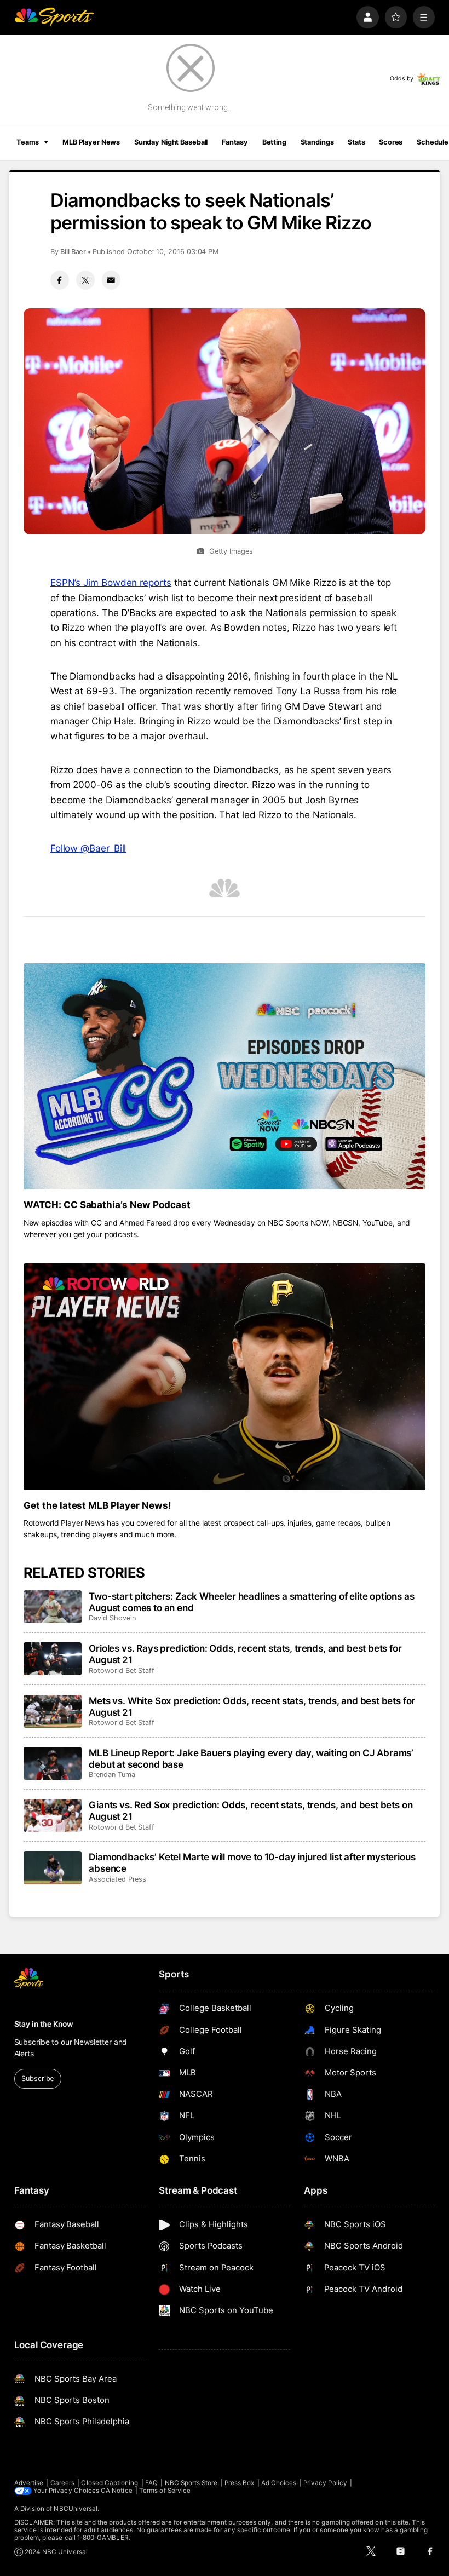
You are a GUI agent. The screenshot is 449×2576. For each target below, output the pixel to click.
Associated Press (117, 1879)
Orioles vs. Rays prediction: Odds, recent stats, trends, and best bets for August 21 (245, 1654)
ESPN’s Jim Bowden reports (111, 582)
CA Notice (117, 2491)
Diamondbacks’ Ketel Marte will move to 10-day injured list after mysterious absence (252, 1862)
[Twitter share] (85, 280)
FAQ (151, 2483)
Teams (28, 142)
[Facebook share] (60, 280)
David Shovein (112, 1618)
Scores (391, 142)
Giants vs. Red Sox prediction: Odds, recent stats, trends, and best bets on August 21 (251, 1810)
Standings (317, 142)
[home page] (54, 17)
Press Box (240, 2483)
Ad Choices (279, 2483)
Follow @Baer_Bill (88, 848)
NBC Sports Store (191, 2483)
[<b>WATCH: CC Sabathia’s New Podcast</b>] (225, 1076)
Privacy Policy (325, 2483)
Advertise (29, 2483)
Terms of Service (165, 2491)
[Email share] (111, 280)
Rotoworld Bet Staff (122, 1671)
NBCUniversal (76, 2509)
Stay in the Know (44, 2024)
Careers (62, 2483)
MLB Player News (91, 142)
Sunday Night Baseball (171, 142)
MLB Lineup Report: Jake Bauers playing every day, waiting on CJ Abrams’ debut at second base (251, 1758)
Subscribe (38, 2078)
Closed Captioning (110, 2483)
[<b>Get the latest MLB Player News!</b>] (225, 1376)
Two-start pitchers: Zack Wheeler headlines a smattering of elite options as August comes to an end (251, 1602)
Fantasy (235, 142)
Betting (274, 142)
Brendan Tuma (112, 1775)
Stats (356, 142)
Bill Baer (73, 252)
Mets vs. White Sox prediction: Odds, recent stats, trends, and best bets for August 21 (252, 1706)
